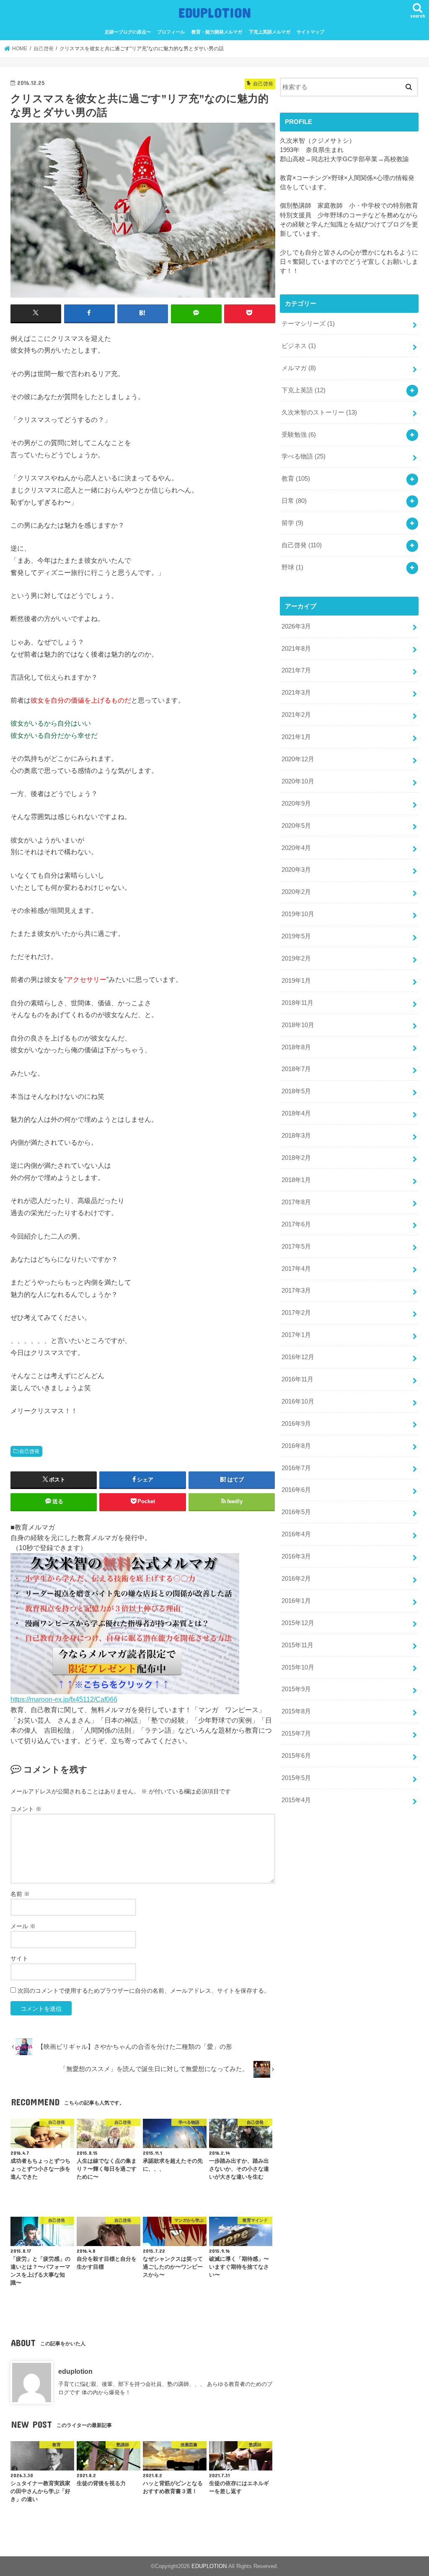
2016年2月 (296, 1579)
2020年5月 (296, 826)
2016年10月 (298, 1401)
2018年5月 (296, 1091)
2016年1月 (296, 1601)
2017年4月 (296, 1269)
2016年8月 (296, 1446)
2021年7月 (296, 670)
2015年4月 (296, 1800)
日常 (294, 501)
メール (23, 1926)
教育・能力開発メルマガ (217, 32)
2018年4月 (296, 1113)
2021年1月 (296, 737)
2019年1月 (296, 981)
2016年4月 (296, 1534)
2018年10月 (298, 1025)
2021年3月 (296, 693)
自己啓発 (29, 1451)
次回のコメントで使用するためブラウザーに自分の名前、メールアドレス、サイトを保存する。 (144, 1991)
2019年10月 (298, 914)
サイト (19, 1958)
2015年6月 (296, 1756)
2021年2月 (296, 715)
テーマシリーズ (308, 324)
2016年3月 (296, 1556)
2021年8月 (296, 649)
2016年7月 (296, 1468)
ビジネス (299, 346)
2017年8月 (296, 1202)
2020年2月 (296, 892)
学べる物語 (304, 456)
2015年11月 (297, 1645)
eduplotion (75, 2371)
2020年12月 (298, 759)
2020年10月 (298, 781)
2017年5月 (296, 1247)
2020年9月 (296, 804)
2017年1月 (296, 1335)
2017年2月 (296, 1313)
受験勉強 (299, 435)
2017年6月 (296, 1224)
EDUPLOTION (215, 12)
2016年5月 (296, 1512)
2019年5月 (296, 936)
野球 (292, 567)
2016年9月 (296, 1424)
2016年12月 (298, 1357)
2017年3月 (296, 1291)
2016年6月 (296, 1490)
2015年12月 (298, 1623)
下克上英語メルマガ (270, 32)
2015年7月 (296, 1734)
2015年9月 (296, 1689)
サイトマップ (310, 32)
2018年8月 (296, 1047)
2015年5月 (296, 1778)
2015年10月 (298, 1667)
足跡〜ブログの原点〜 (128, 32)
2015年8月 (296, 1711)
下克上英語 (304, 390)
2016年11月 (297, 1379)
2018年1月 (296, 1180)
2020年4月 (296, 848)
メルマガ (299, 368)
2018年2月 (296, 1158)
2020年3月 (296, 870)
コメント (26, 1809)
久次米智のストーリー (319, 412)
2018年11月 (297, 1003)
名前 (20, 1894)
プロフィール (171, 32)
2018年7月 (296, 1069)
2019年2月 (296, 958)
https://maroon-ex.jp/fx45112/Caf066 (64, 1699)
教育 (296, 479)
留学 (292, 523)
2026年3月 (296, 626)
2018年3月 (296, 1136)
